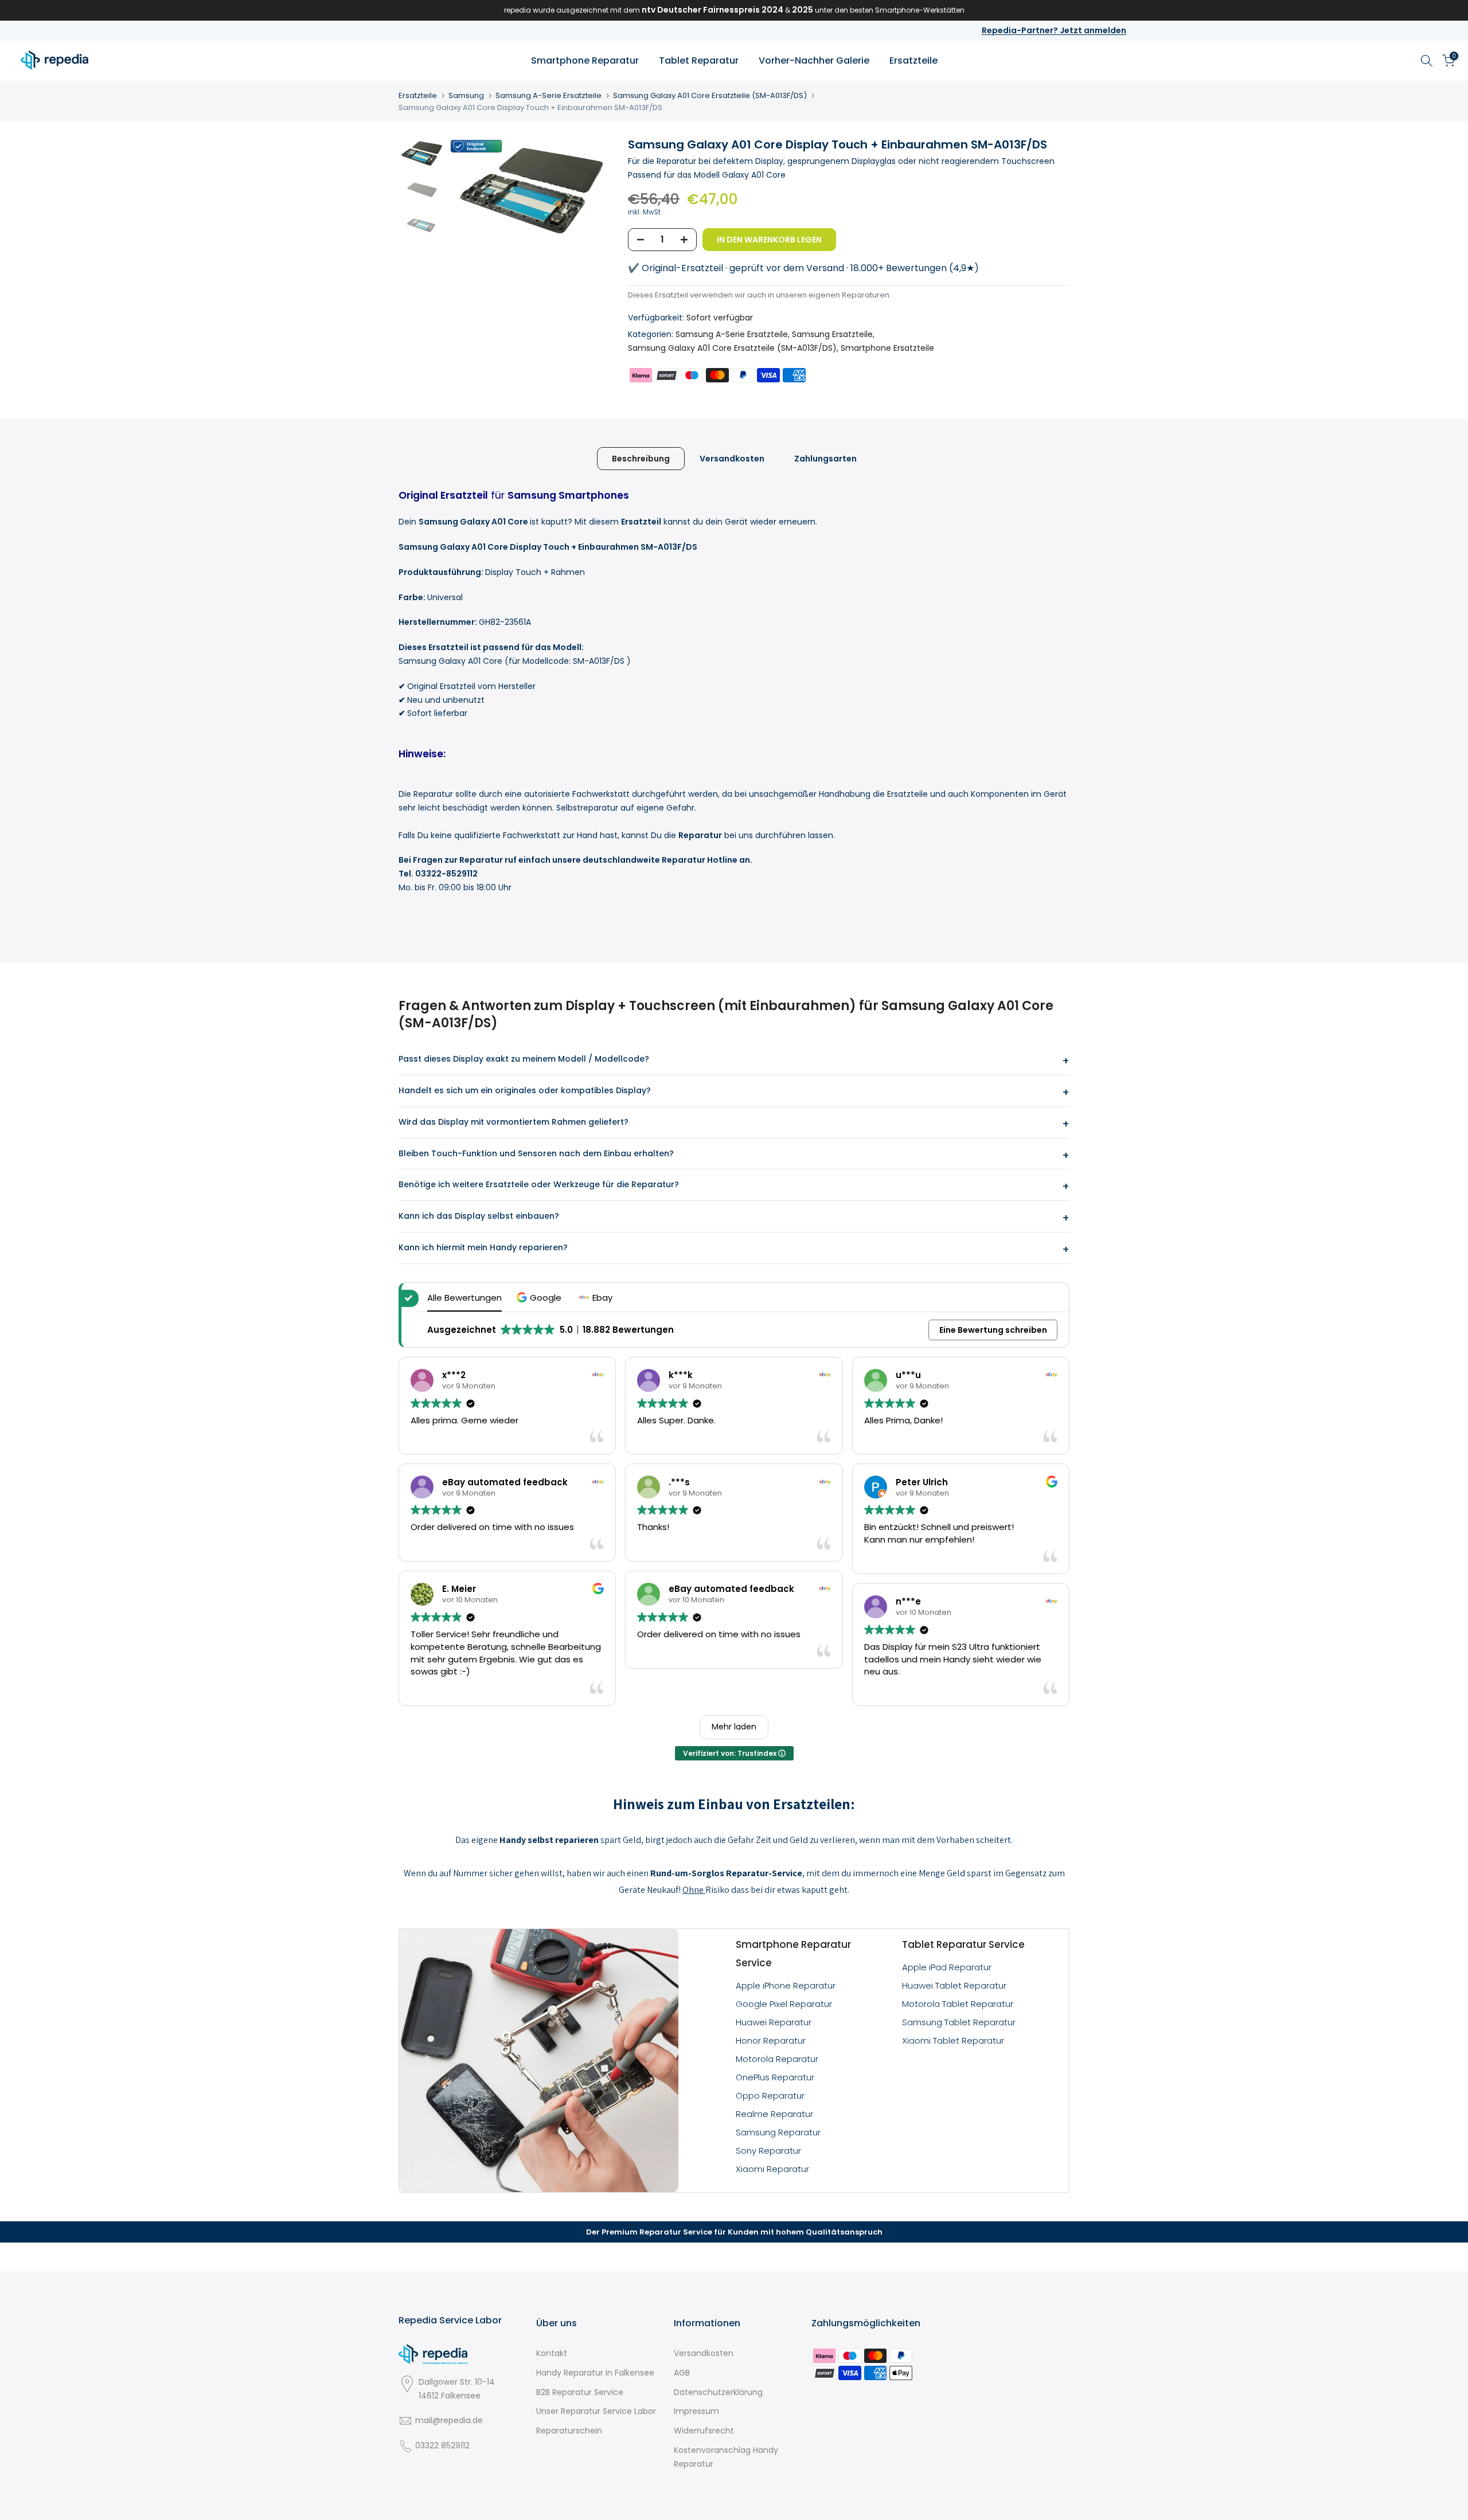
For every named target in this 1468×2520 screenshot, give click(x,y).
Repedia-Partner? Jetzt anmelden (1054, 30)
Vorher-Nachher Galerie (814, 60)
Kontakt (552, 2353)
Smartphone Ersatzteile (887, 348)
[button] (540, 1298)
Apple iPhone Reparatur (786, 1985)
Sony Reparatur (768, 2151)
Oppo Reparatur (770, 2096)
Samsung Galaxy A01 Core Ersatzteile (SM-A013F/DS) (710, 95)
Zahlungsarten (825, 458)
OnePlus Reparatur (775, 2077)
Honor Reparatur (771, 2040)
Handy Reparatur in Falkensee (595, 2373)
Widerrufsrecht (704, 2431)
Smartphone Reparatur (585, 60)
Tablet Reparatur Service (963, 1944)
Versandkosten (732, 458)
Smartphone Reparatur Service (793, 1954)
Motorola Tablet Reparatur (958, 2004)
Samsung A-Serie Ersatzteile (548, 95)
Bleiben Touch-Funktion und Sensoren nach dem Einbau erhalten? (536, 1153)
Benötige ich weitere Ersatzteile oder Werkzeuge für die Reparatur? (539, 1184)
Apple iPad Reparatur (947, 1967)
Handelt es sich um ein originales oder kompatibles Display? (525, 1090)
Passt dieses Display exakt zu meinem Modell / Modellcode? (524, 1059)
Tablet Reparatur (699, 60)
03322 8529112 (442, 2445)
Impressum (696, 2411)
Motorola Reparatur (777, 2059)
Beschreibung (641, 458)
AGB (682, 2373)
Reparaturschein (569, 2431)
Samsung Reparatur (778, 2132)
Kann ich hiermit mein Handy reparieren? (483, 1247)
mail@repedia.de (449, 2420)
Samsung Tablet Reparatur (959, 2022)
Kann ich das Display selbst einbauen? (479, 1216)
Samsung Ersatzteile (832, 334)
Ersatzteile (913, 60)
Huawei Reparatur (774, 2022)
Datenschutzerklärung (718, 2392)
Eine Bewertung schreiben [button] (993, 1330)
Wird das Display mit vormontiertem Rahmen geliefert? (514, 1122)
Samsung (466, 95)
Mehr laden (734, 1727)
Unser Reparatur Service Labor (596, 2411)
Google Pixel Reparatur (784, 2004)
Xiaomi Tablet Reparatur (953, 2040)
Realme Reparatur (774, 2114)
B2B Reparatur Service (580, 2392)
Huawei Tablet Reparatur (954, 1985)
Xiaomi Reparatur (772, 2169)
